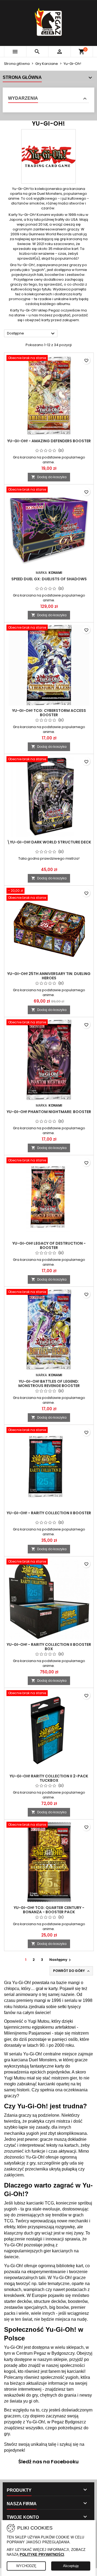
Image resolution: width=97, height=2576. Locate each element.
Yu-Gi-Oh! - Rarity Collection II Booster (49, 1513)
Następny (61, 1960)
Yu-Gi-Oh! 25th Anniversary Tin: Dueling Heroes (49, 976)
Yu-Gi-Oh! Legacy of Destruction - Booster (49, 1245)
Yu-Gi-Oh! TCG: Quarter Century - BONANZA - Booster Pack (49, 1910)
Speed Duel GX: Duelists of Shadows (49, 579)
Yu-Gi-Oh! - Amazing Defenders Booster (49, 441)
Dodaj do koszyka (49, 477)
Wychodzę (26, 2566)
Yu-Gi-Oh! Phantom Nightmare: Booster (49, 1112)
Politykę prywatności (42, 2555)
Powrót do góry (72, 1971)
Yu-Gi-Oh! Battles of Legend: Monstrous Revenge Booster (49, 1384)
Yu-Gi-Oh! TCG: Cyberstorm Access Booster (49, 713)
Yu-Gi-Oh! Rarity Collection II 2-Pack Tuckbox (49, 1778)
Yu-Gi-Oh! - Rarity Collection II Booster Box (49, 1647)
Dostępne (32, 334)
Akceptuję (71, 2566)
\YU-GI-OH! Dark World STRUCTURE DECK (49, 842)
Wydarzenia (23, 98)
